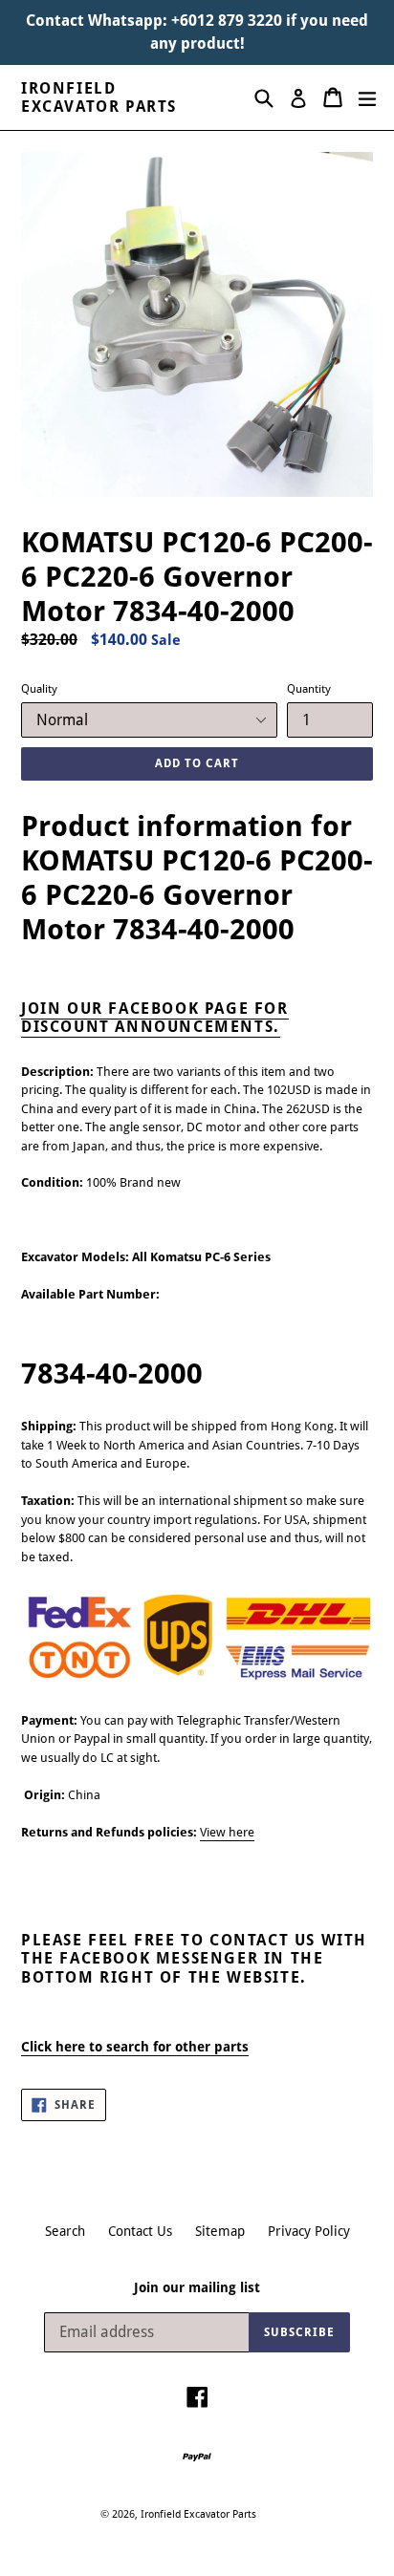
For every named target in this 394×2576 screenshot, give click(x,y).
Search (65, 2231)
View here (227, 1832)
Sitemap (220, 2231)
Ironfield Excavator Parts (99, 97)
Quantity (309, 689)
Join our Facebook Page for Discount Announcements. (155, 1018)
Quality (39, 689)
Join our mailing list (197, 2287)
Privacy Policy (309, 2231)
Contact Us (140, 2231)
